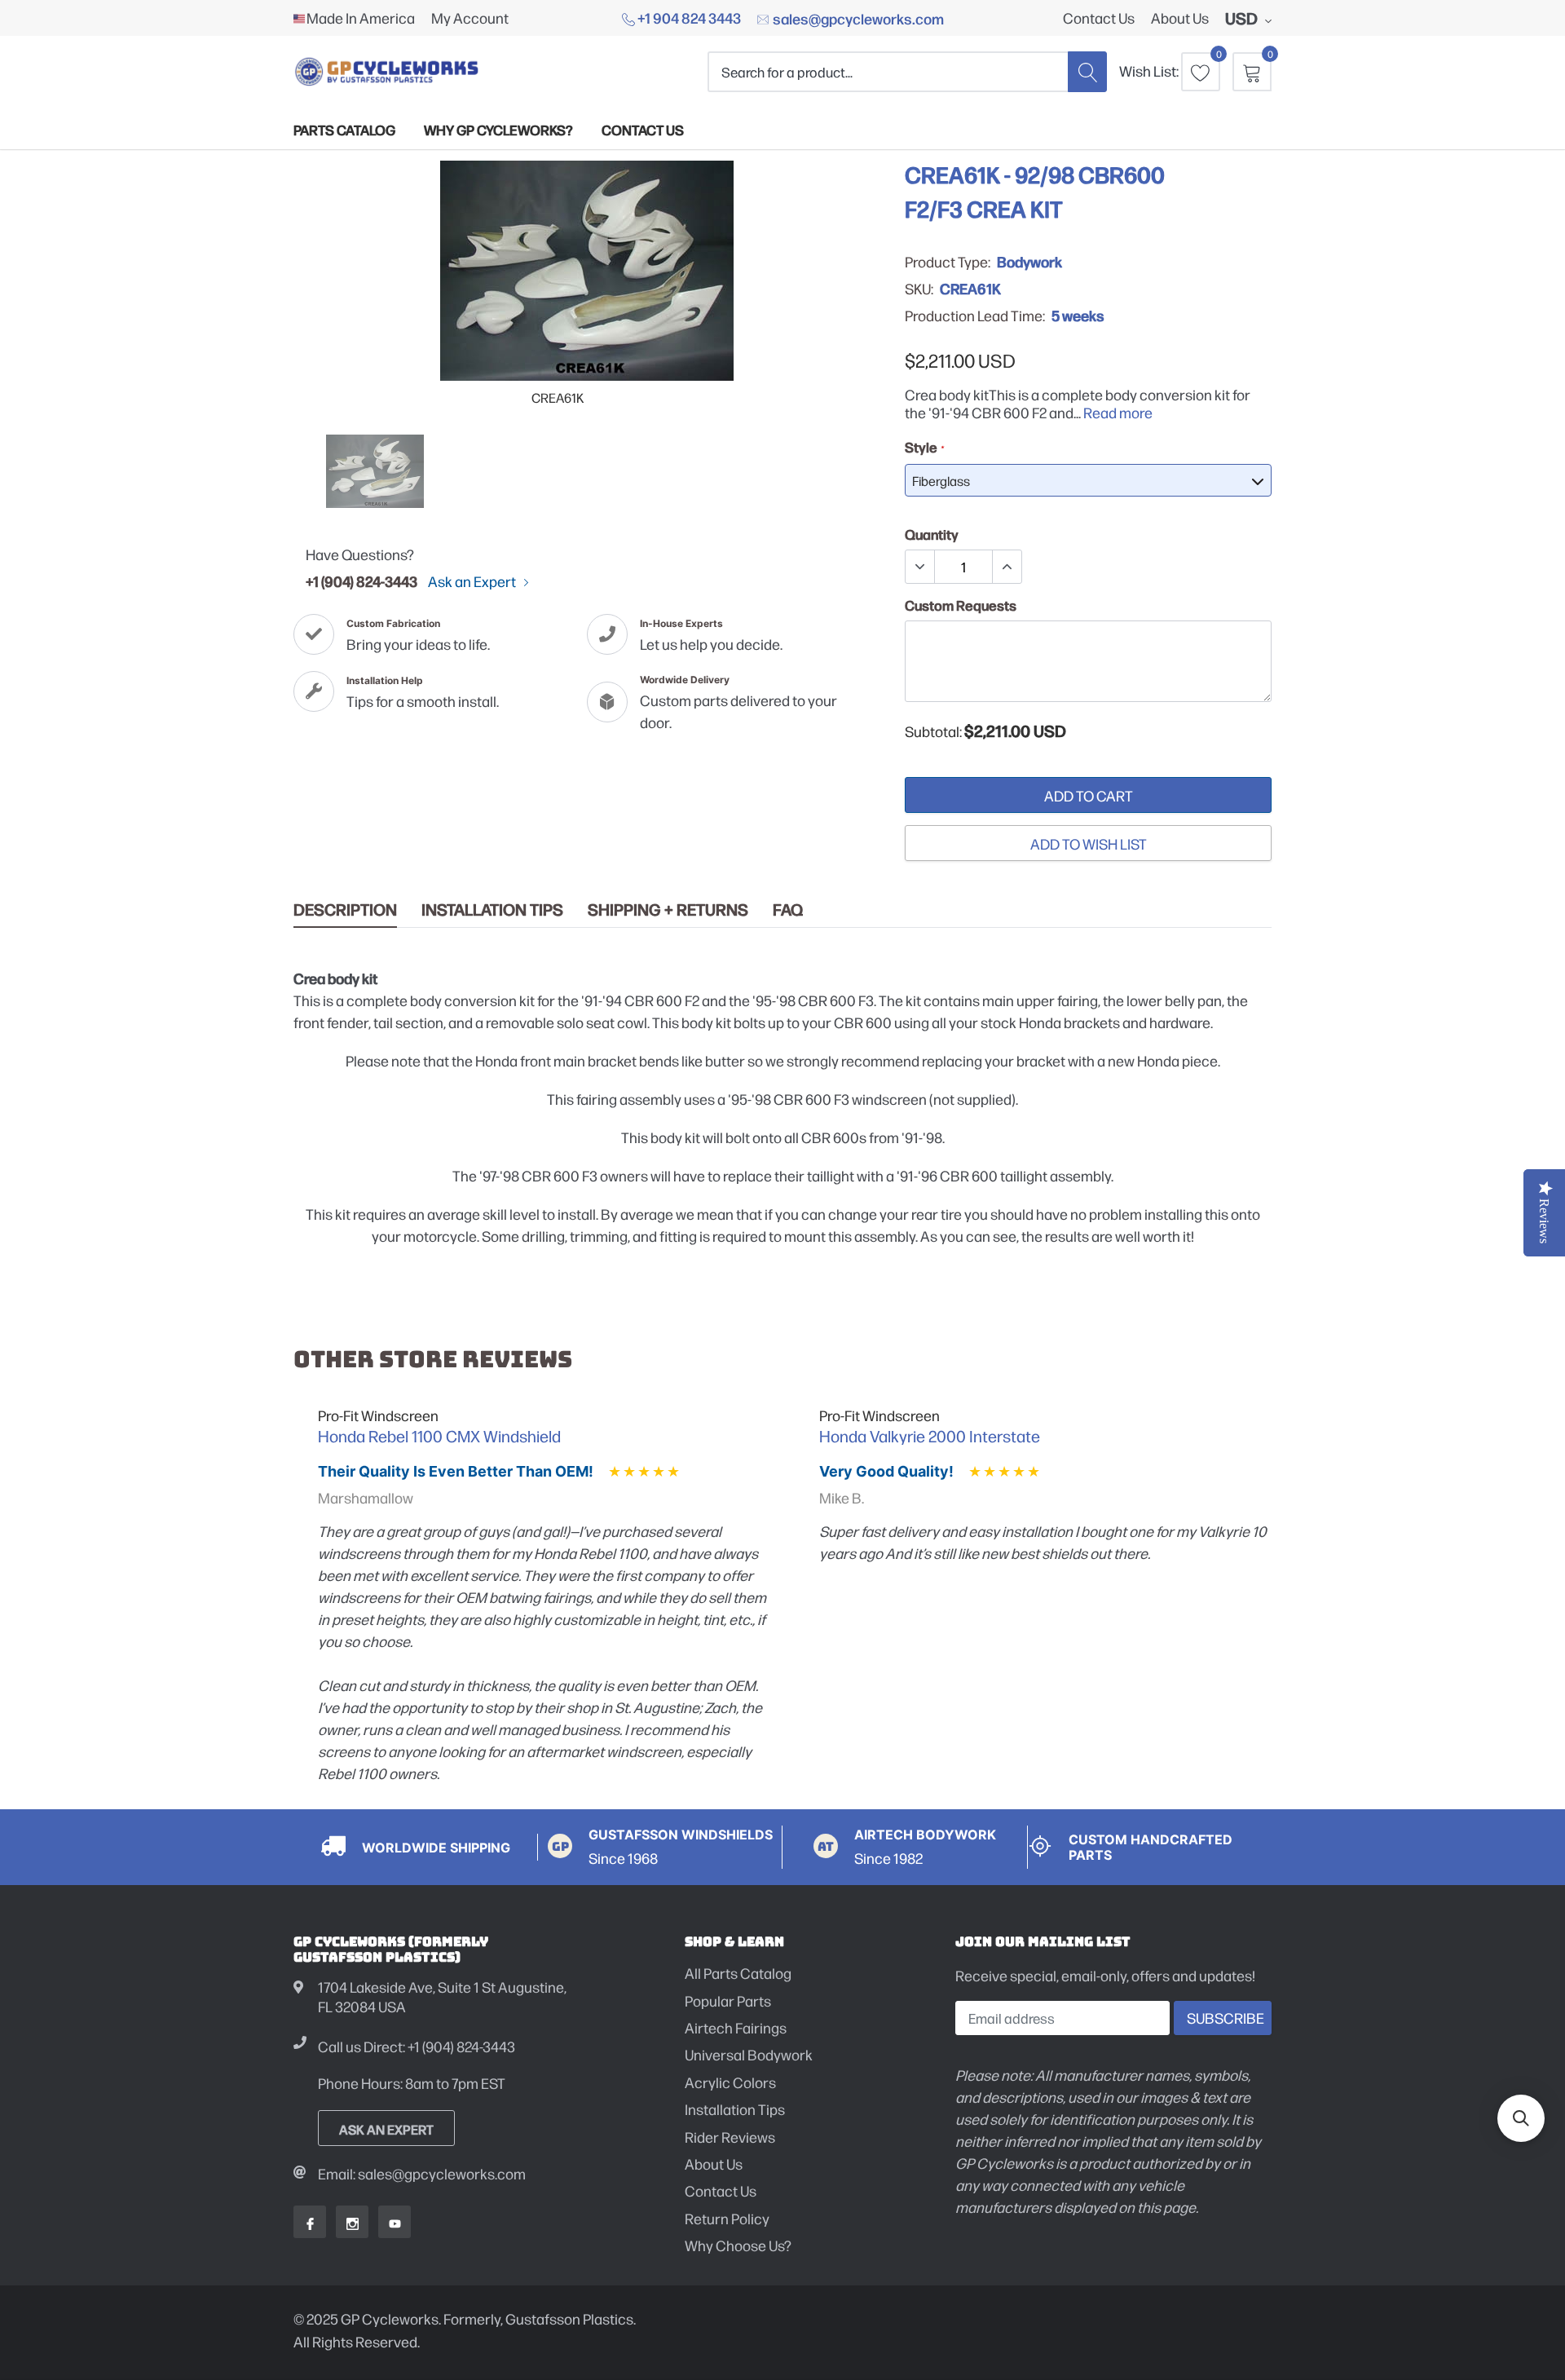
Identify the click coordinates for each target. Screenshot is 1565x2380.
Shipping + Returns (668, 910)
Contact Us (1099, 18)
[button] (1521, 2118)
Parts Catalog (344, 129)
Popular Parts (728, 2000)
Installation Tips (492, 910)
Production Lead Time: (975, 316)
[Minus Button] (920, 567)
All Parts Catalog (738, 1973)
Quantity (932, 534)
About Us (1180, 18)
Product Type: (948, 262)
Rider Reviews (730, 2137)
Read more (1118, 412)
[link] (375, 471)
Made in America (361, 18)
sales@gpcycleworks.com (857, 18)
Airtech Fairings (736, 2027)
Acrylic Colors (730, 2082)
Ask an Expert (473, 581)
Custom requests (961, 605)
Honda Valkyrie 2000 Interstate (930, 1436)
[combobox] (888, 71)
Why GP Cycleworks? (498, 129)
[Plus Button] (1007, 567)
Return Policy (727, 2218)
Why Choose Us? (738, 2245)
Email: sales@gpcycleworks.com (422, 2173)
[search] (1087, 71)
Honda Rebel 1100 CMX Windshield (439, 1436)
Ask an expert (386, 2129)
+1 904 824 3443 (688, 17)
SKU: (919, 289)
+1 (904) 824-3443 (361, 581)
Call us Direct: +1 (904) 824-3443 (417, 2046)
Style (924, 447)
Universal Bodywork (749, 2054)
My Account (470, 18)
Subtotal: (933, 731)
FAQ (788, 910)
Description (345, 910)
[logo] (387, 71)
